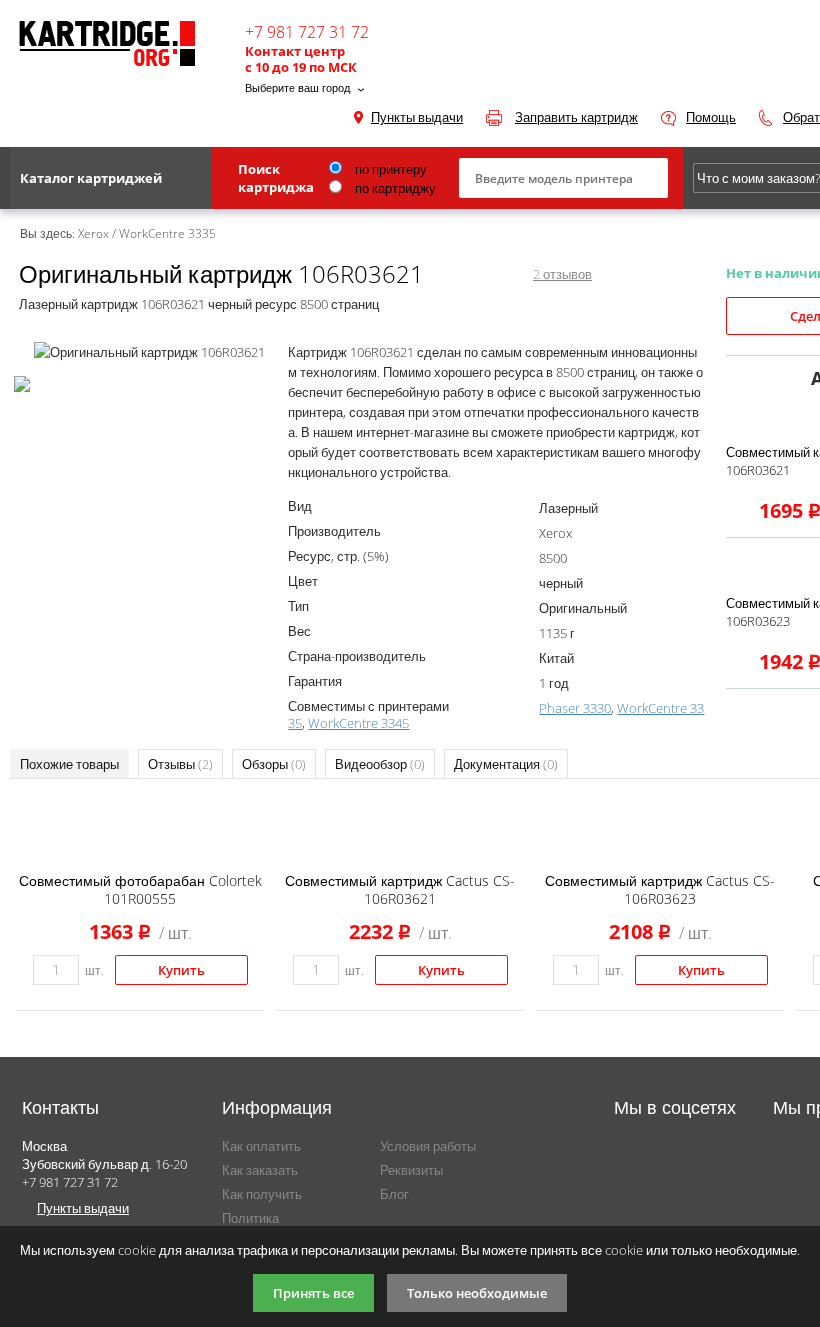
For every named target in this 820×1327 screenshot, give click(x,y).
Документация (506, 764)
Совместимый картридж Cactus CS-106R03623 (660, 889)
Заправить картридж (576, 117)
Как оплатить (261, 1146)
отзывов (562, 274)
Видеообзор (380, 764)
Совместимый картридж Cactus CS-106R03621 (400, 889)
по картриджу (394, 188)
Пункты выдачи (417, 117)
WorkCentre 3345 (358, 723)
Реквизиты (411, 1170)
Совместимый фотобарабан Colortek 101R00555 (140, 889)
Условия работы (428, 1146)
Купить (181, 970)
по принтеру (389, 169)
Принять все (313, 1293)
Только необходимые (477, 1293)
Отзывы (180, 764)
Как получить (262, 1194)
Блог (394, 1194)
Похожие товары (69, 764)
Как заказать (260, 1170)
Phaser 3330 (575, 708)
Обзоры (274, 764)
